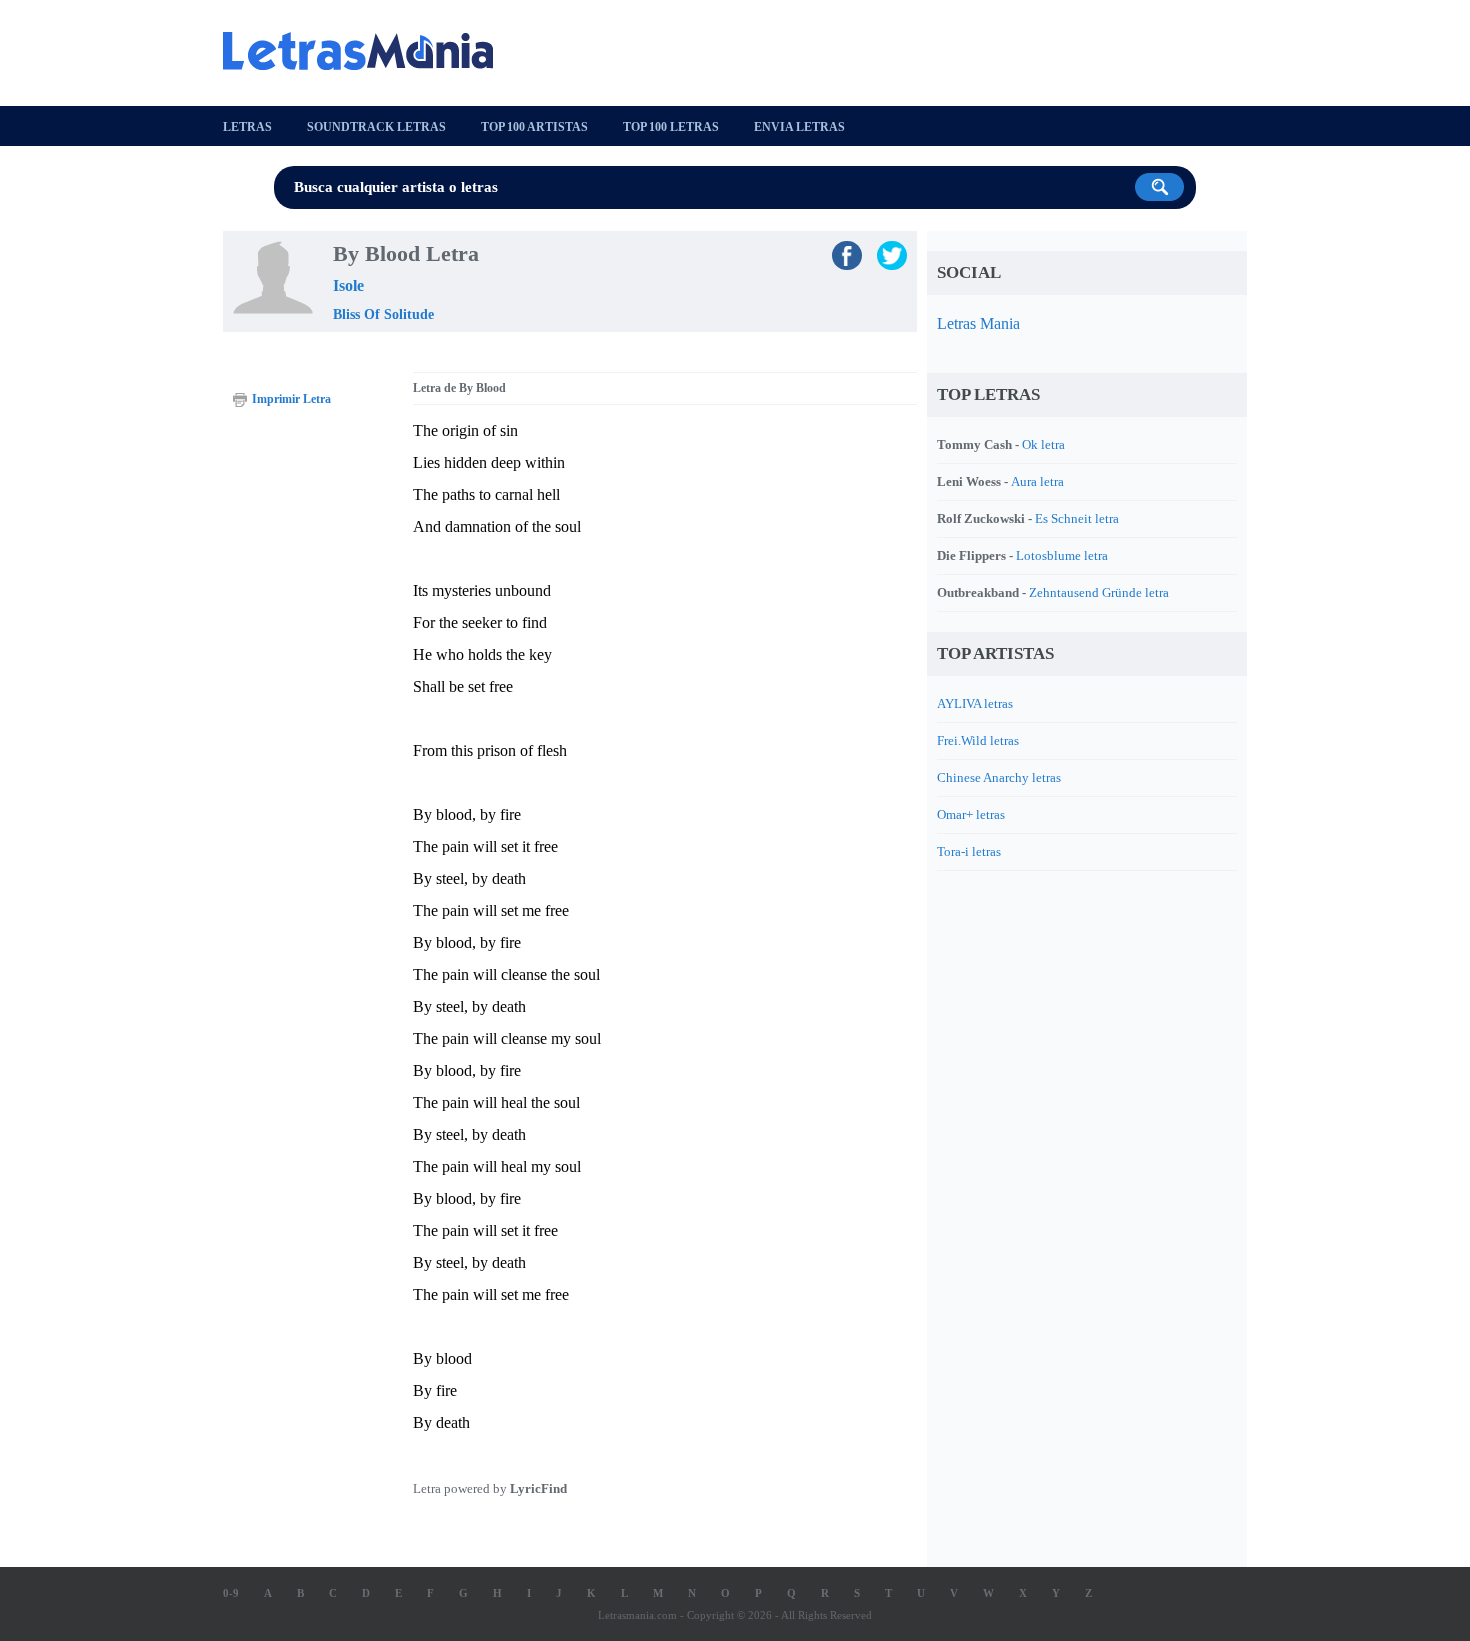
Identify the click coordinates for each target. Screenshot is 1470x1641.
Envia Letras (799, 127)
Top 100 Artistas (534, 127)
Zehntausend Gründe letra (1099, 592)
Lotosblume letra (1062, 555)
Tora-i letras (969, 851)
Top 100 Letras (671, 127)
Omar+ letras (971, 814)
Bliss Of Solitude (383, 314)
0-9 (231, 1593)
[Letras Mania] (368, 51)
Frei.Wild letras (978, 740)
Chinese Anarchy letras (999, 777)
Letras (247, 127)
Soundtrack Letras (376, 127)
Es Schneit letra (1077, 518)
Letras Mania (978, 323)
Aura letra (1037, 481)
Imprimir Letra (291, 399)
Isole (348, 285)
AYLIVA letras (975, 703)
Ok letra (1043, 444)
